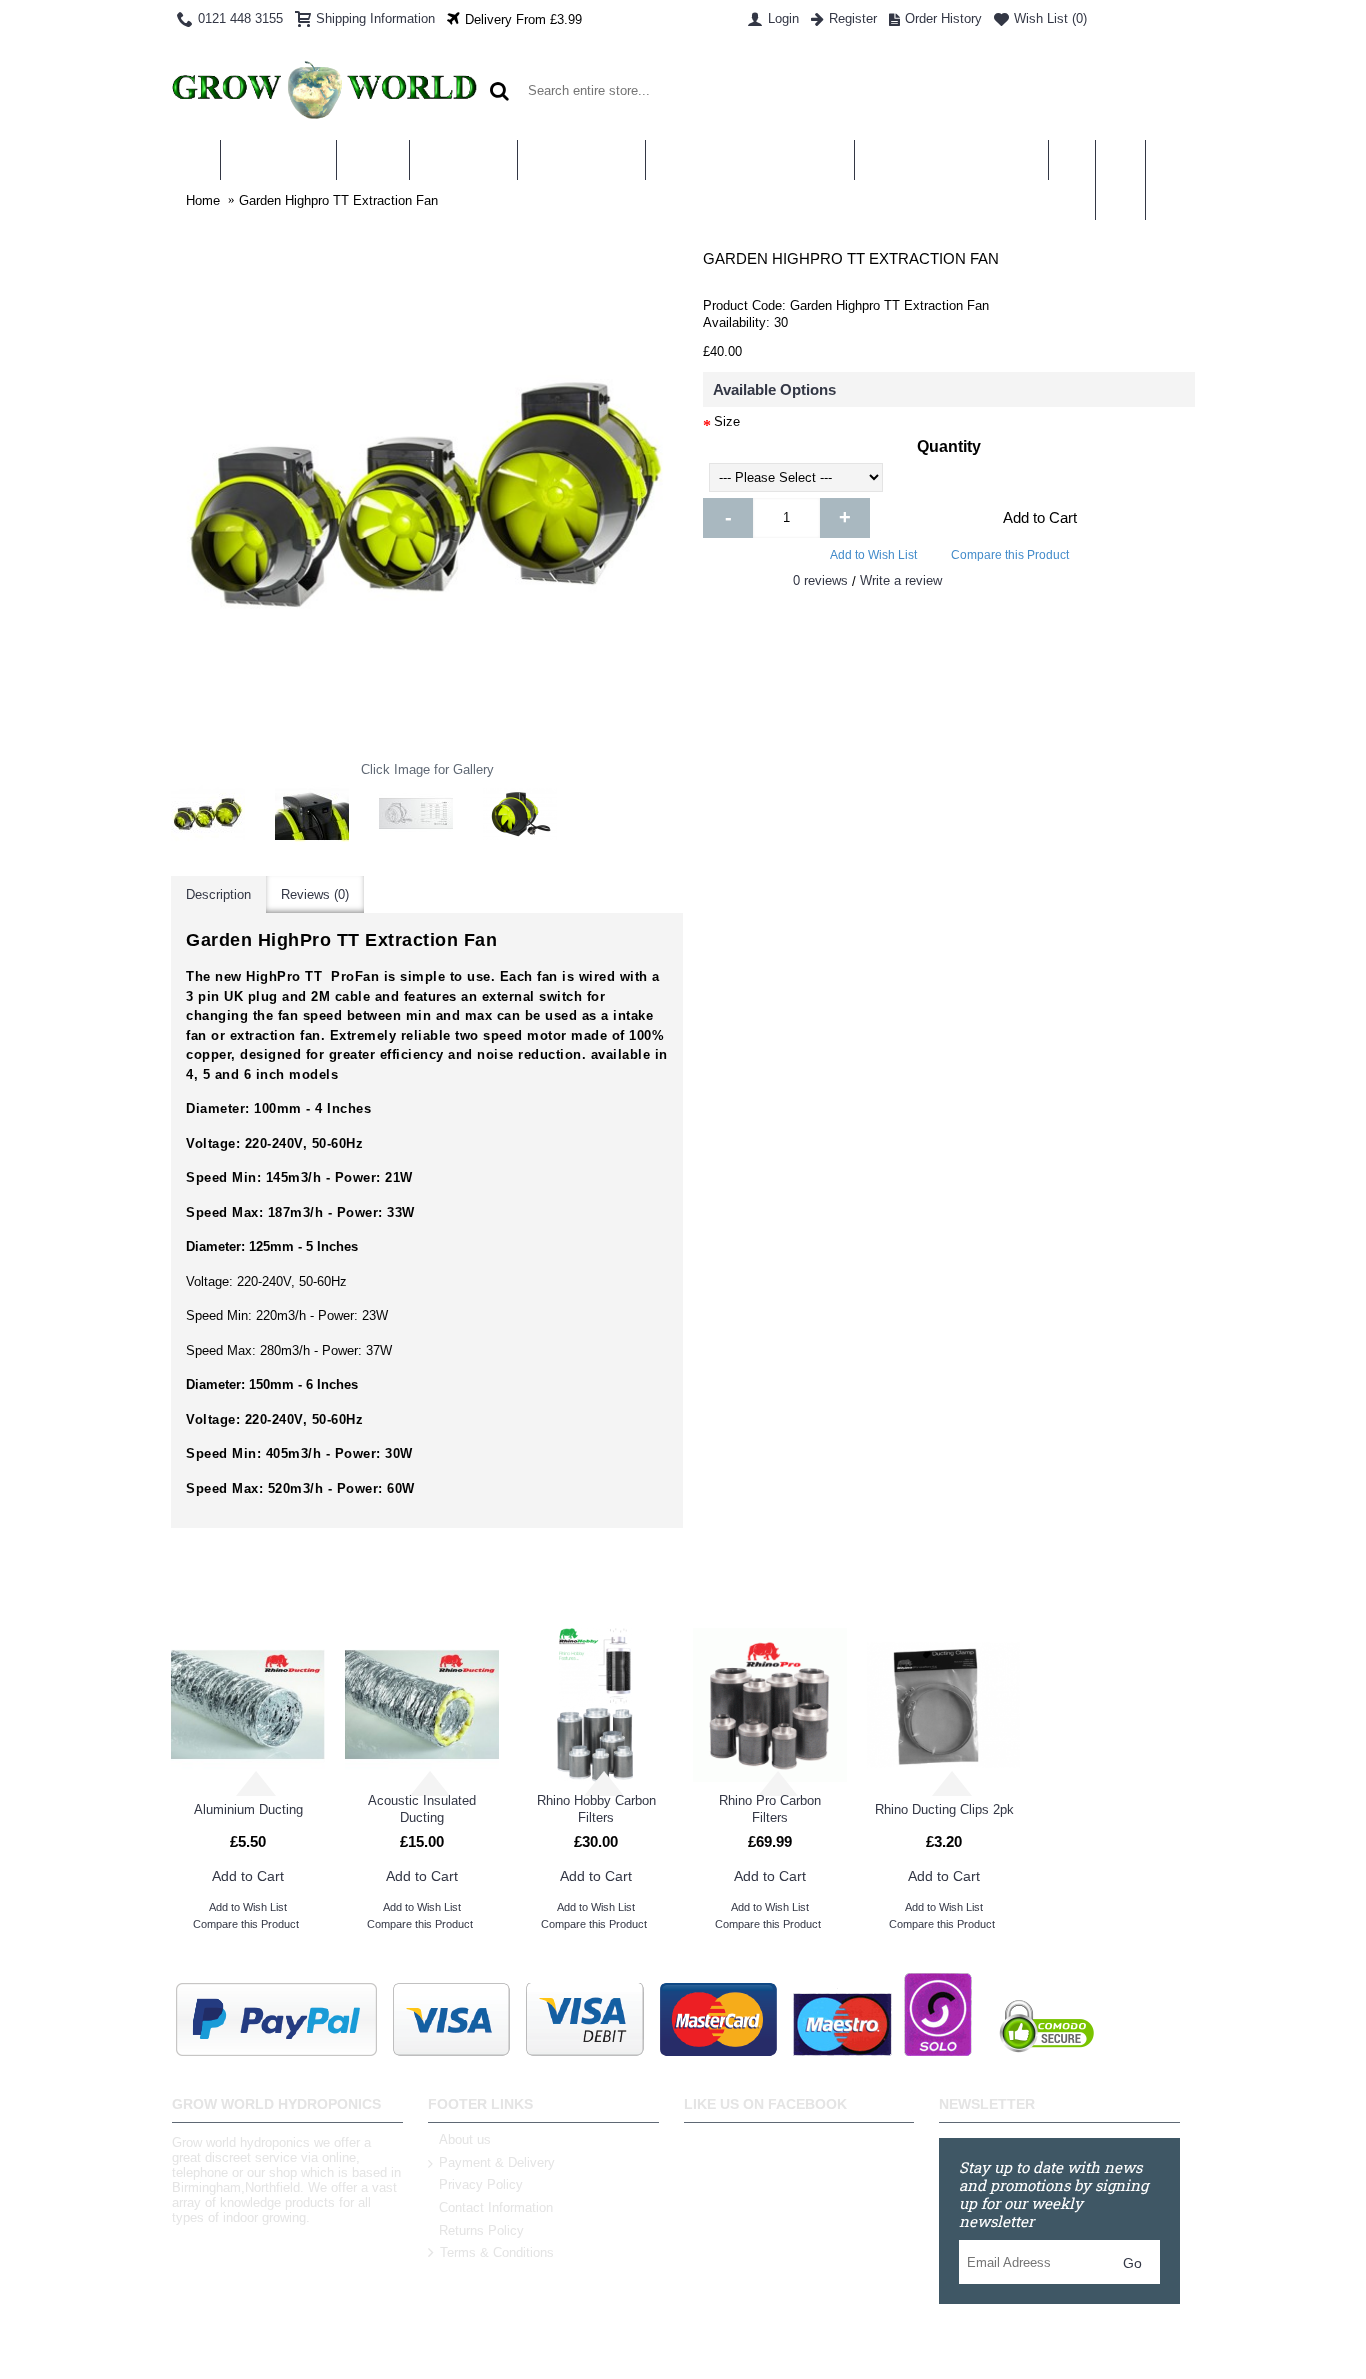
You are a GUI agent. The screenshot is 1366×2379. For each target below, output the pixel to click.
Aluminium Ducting (248, 1809)
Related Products (426, 1587)
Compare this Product (1010, 555)
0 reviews (820, 580)
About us (465, 2139)
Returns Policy (481, 2230)
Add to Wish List (873, 555)
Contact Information (496, 2207)
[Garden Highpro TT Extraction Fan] (208, 814)
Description (218, 894)
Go (1132, 2263)
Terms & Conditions (497, 2253)
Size (727, 421)
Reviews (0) (315, 894)
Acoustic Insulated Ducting (422, 1809)
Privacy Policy (481, 2184)
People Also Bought (939, 1587)
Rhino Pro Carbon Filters (770, 1809)
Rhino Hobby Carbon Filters (596, 1809)
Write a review (901, 580)
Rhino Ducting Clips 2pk (944, 1809)
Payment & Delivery (497, 2162)
